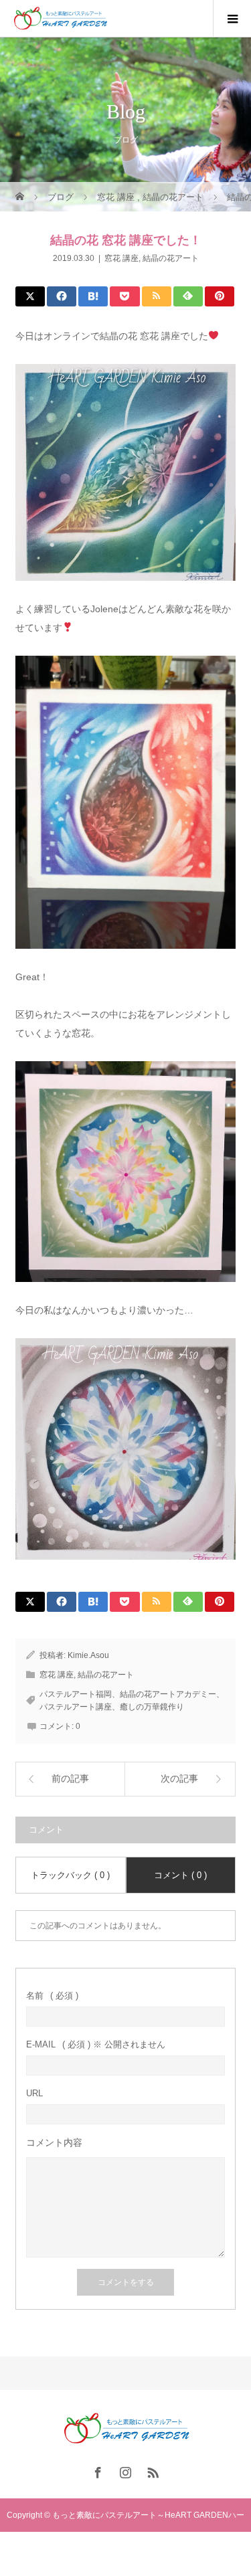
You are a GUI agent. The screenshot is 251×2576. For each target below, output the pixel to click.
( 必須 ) (52, 1996)
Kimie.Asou (88, 1655)
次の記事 (179, 1779)
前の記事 (70, 1779)
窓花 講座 (121, 258)
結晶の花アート (171, 258)
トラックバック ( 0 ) (70, 1875)
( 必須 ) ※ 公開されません (96, 2044)
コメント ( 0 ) (180, 1875)
